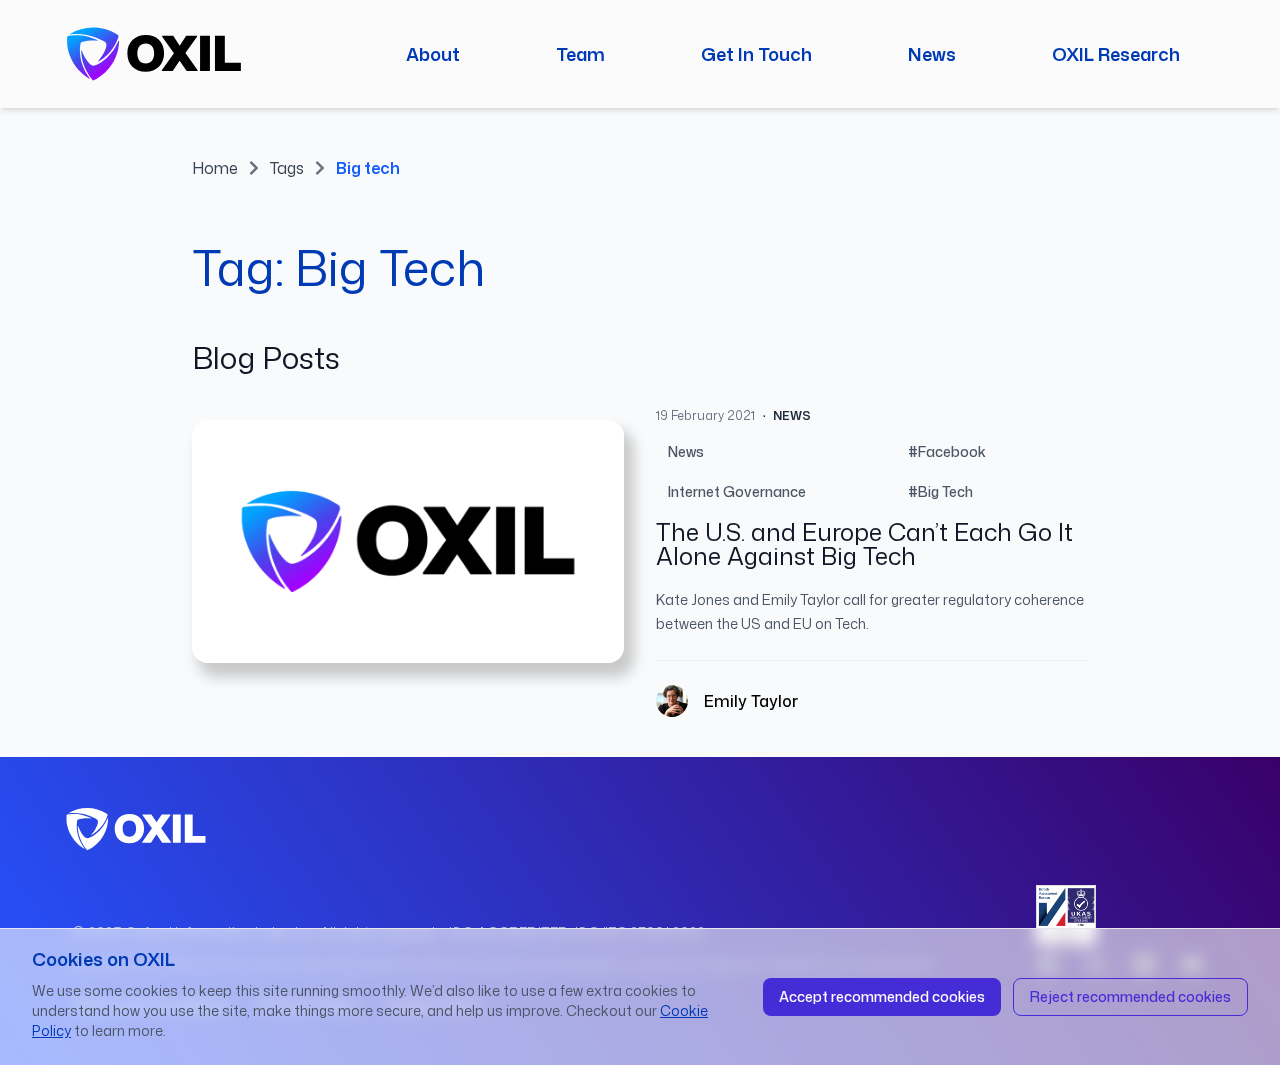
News (686, 451)
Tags (287, 168)
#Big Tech (940, 491)
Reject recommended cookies (1130, 996)
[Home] (154, 54)
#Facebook (947, 451)
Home (215, 168)
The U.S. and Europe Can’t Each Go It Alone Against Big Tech (864, 544)
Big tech (368, 168)
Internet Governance (737, 491)
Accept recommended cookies (882, 996)
